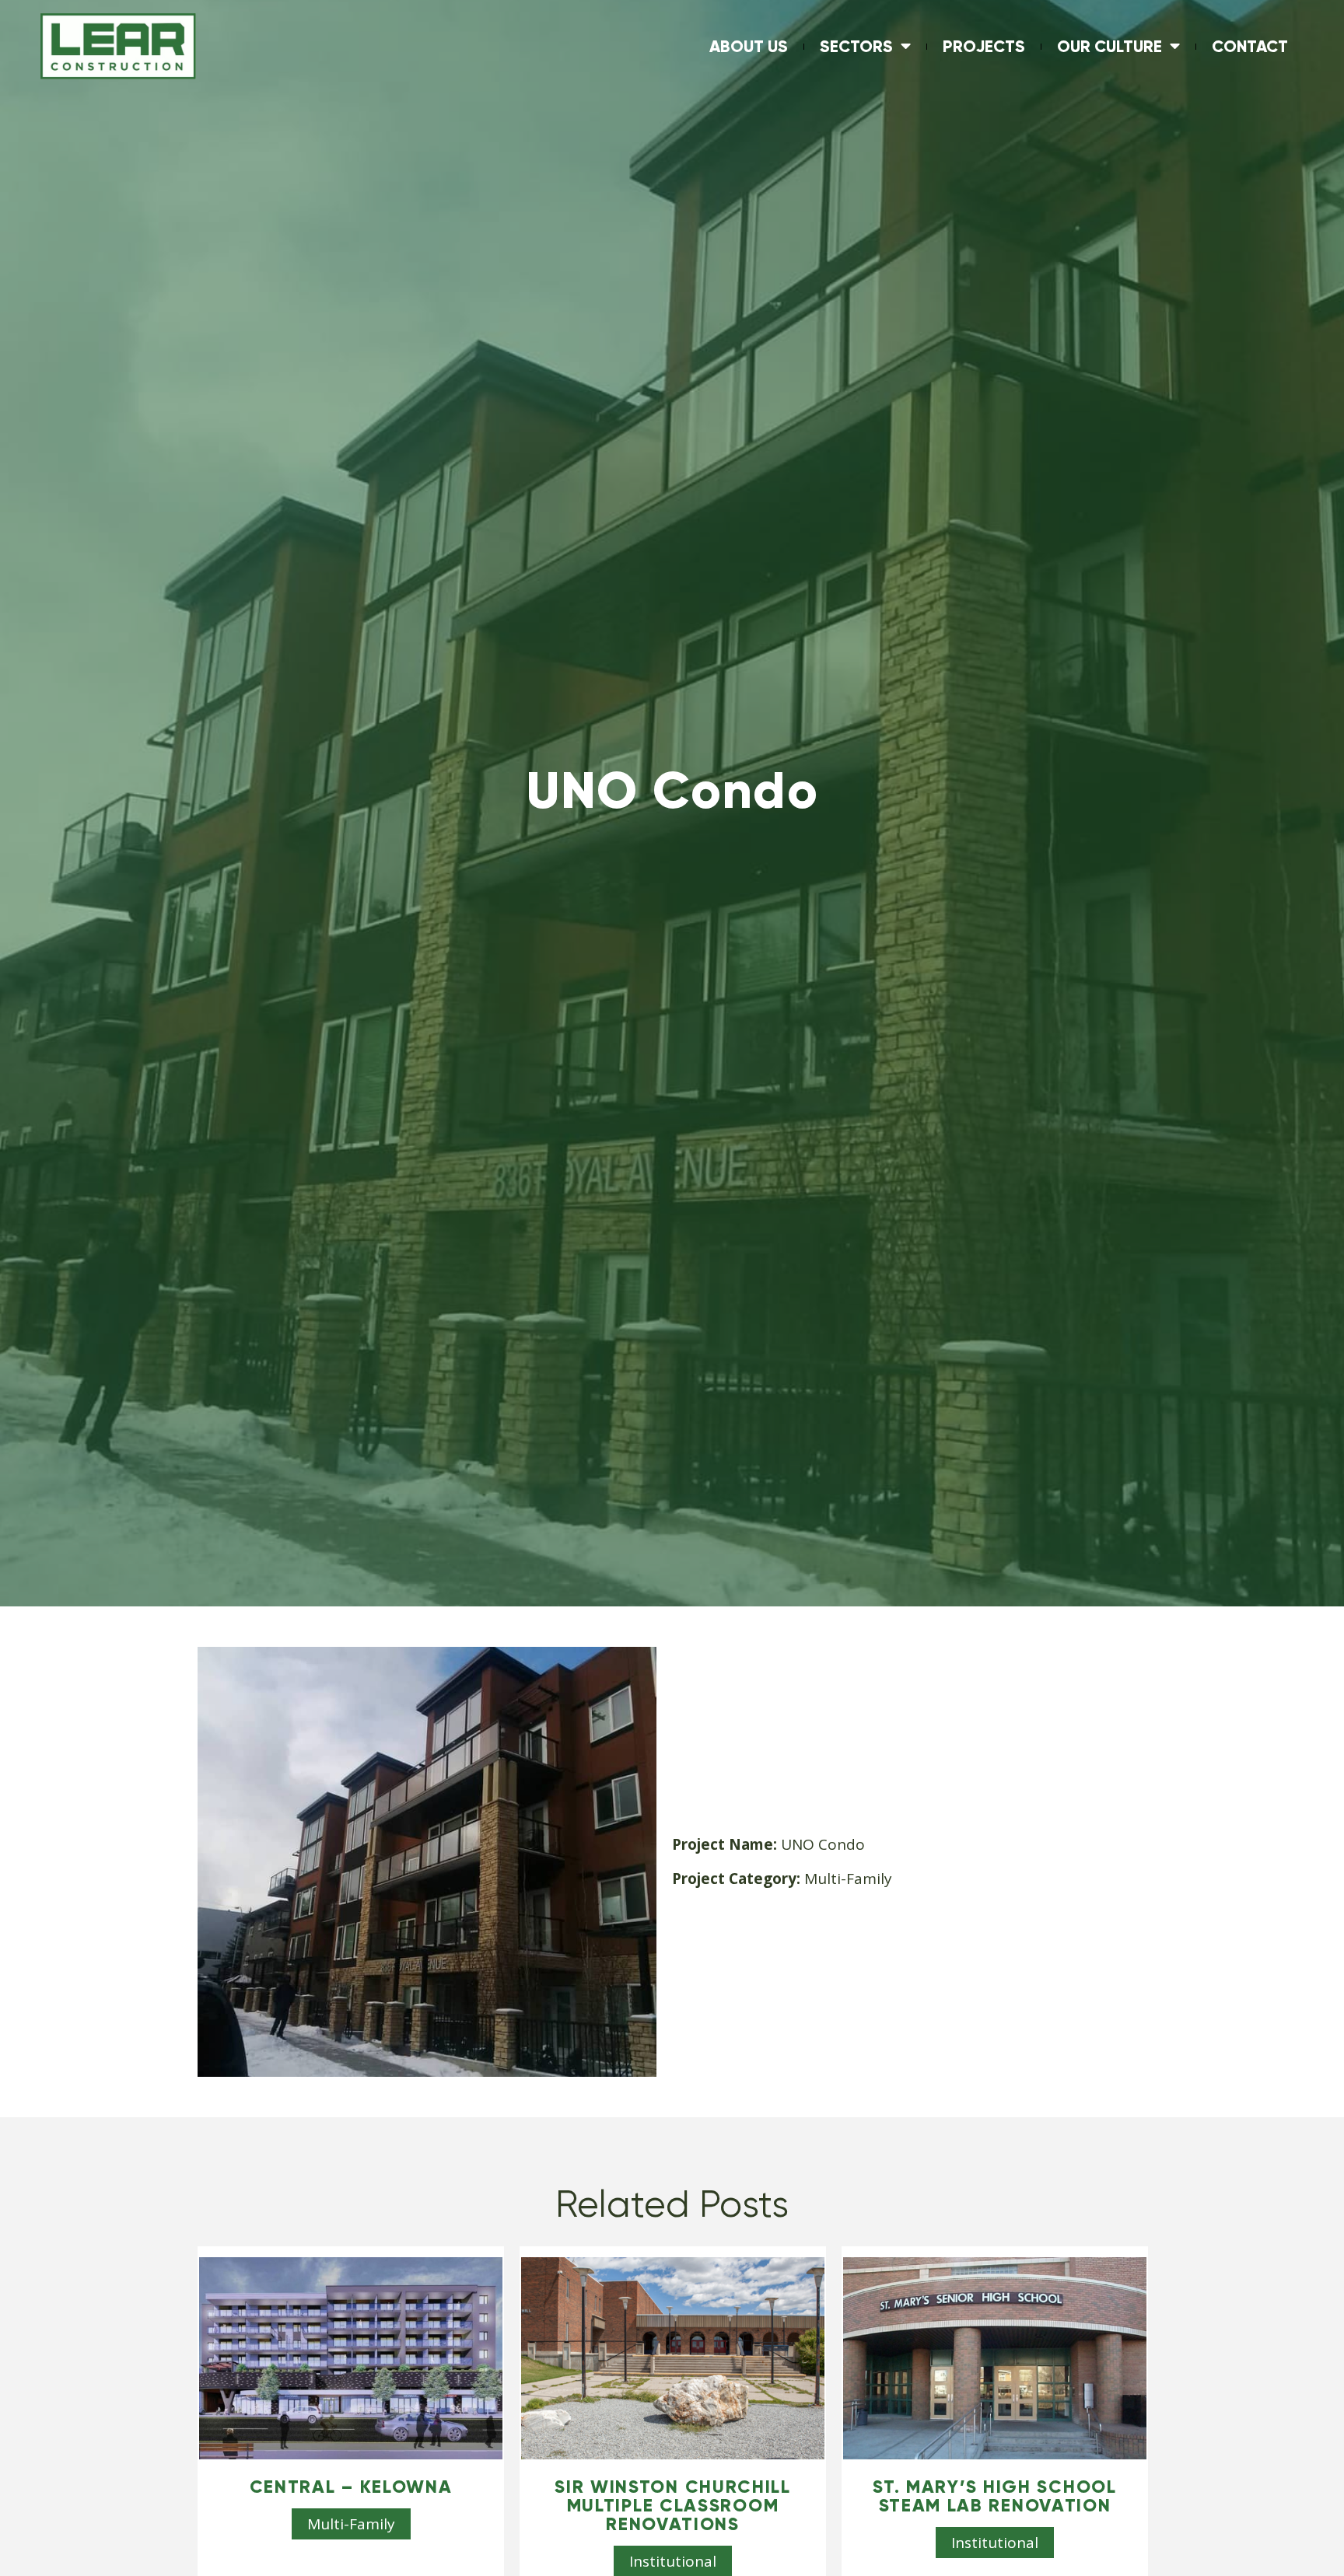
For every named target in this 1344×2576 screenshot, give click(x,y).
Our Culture (1109, 46)
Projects (984, 46)
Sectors (856, 46)
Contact (1250, 46)
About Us (749, 46)
